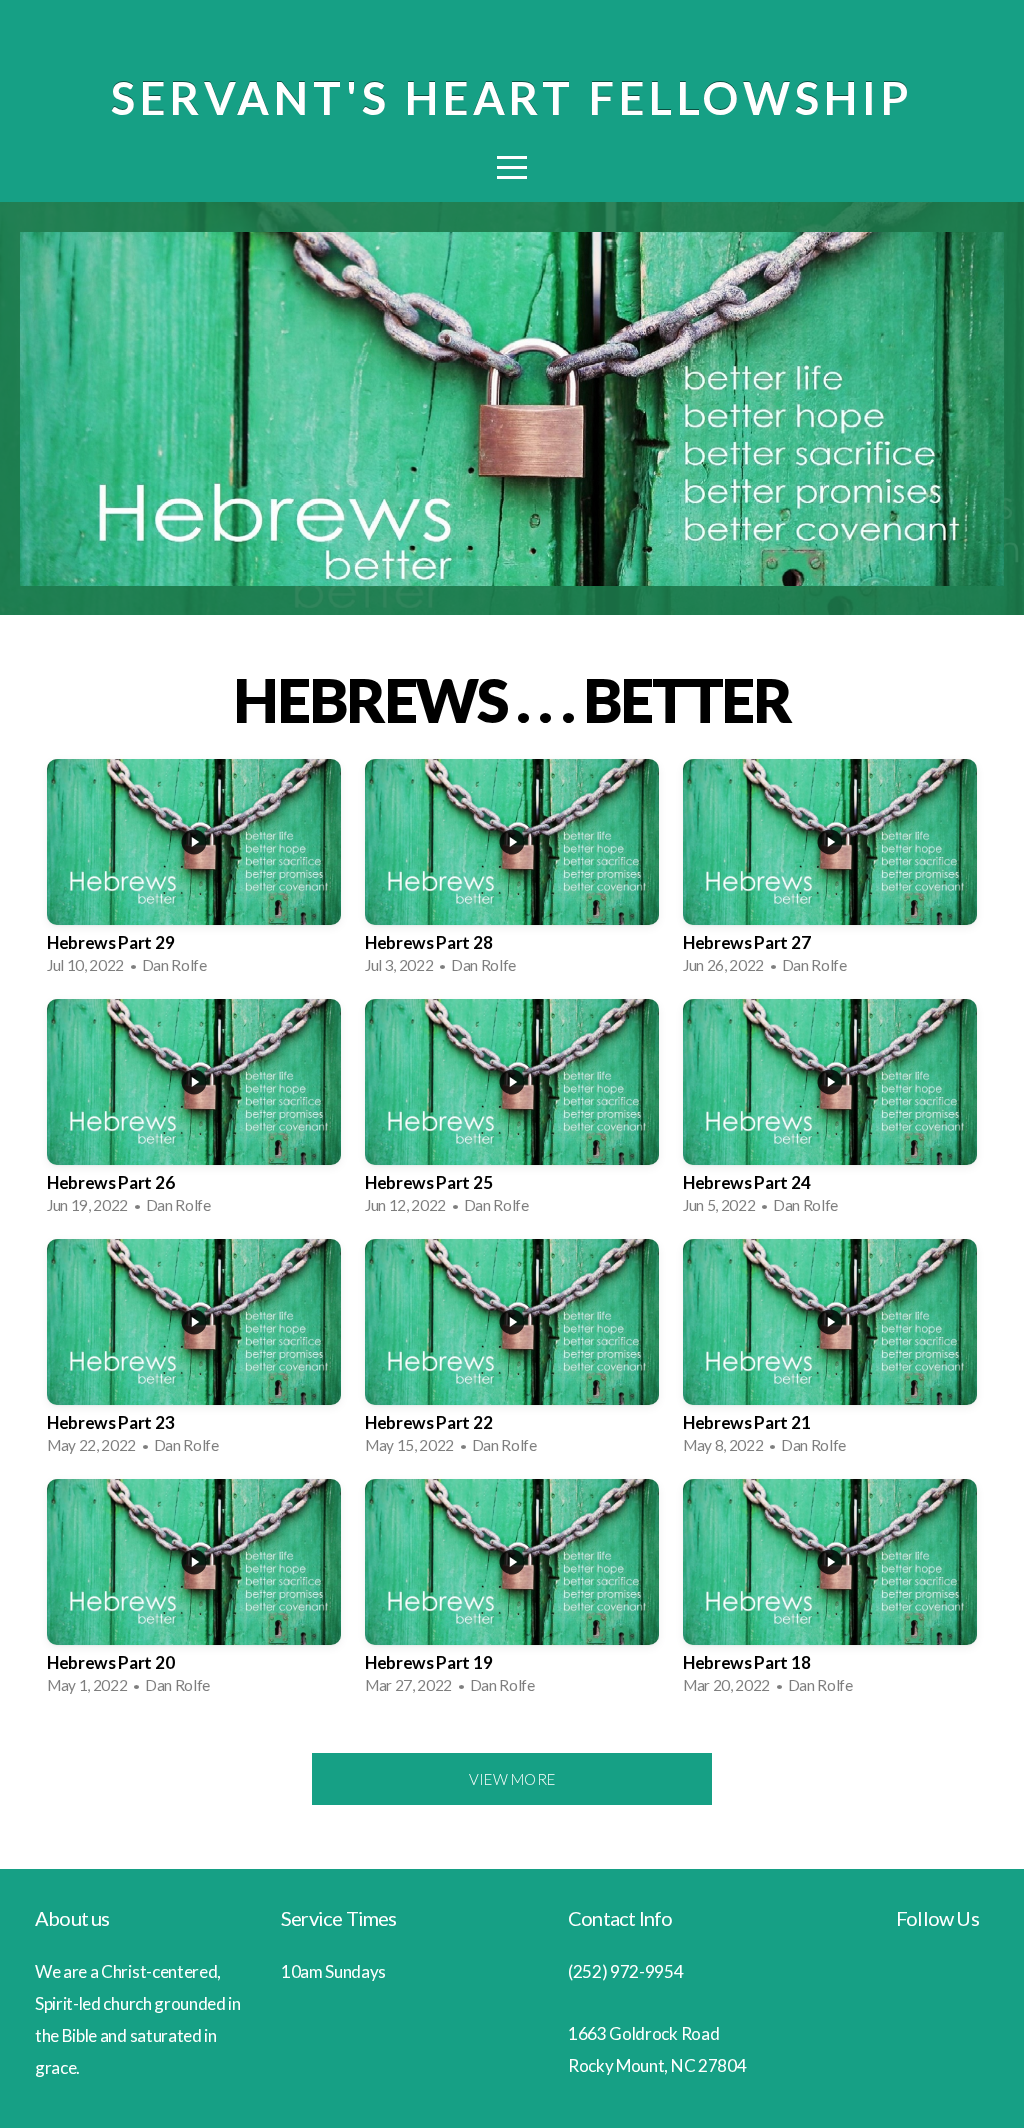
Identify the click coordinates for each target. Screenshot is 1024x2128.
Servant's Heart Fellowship (512, 98)
